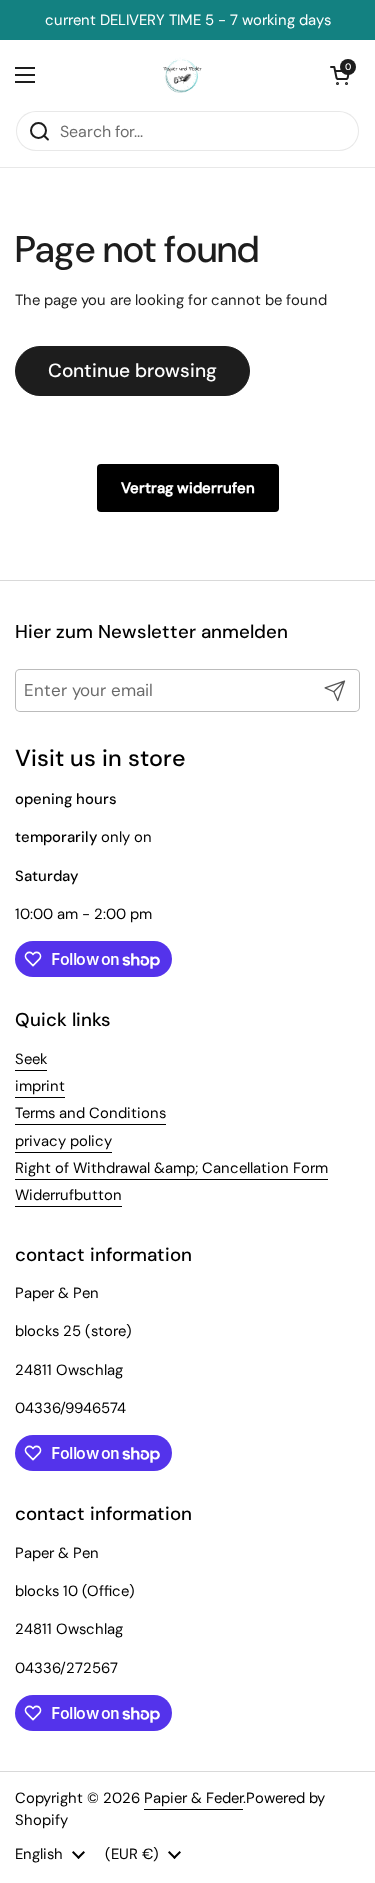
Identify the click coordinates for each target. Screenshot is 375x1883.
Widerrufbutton (68, 1195)
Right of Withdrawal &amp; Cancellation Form (171, 1168)
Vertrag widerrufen (188, 488)
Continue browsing (132, 370)
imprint (40, 1086)
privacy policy (63, 1141)
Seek (31, 1059)
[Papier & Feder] (182, 75)
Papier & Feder (193, 1798)
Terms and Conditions (90, 1113)
